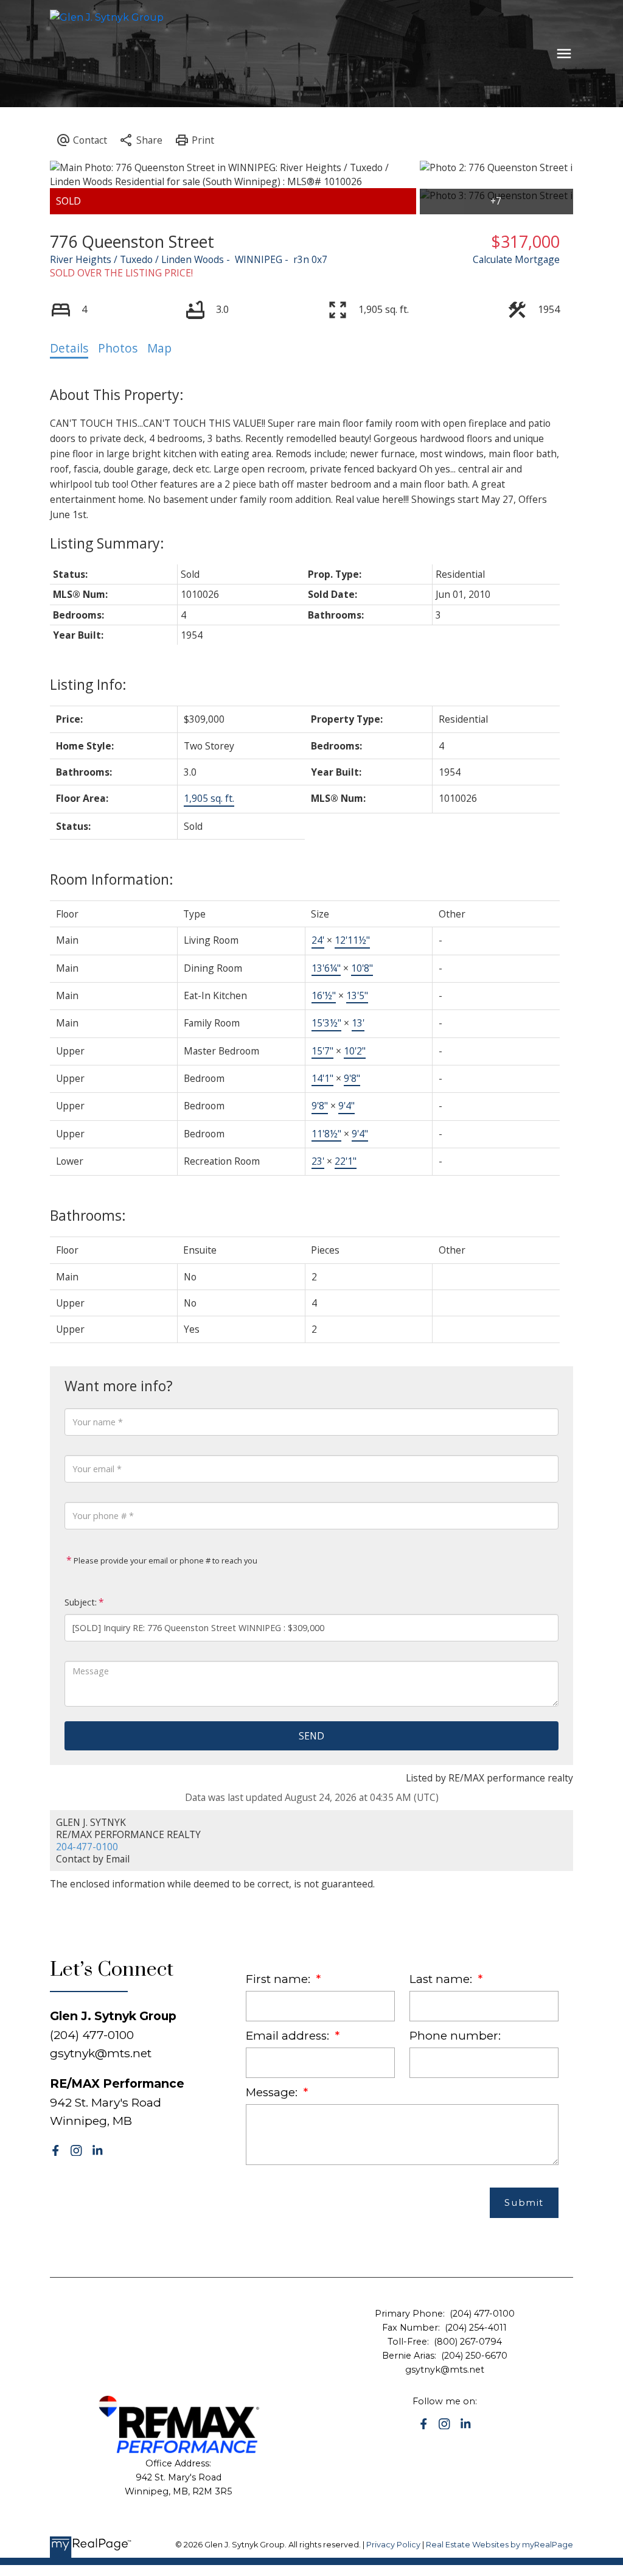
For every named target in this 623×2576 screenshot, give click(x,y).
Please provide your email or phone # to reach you (165, 1560)
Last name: (442, 1979)
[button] (56, 2151)
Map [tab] (159, 348)
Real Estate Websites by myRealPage (499, 2545)
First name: (280, 1979)
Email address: (289, 2036)
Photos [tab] (118, 348)
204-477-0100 (87, 1847)
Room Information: (112, 879)
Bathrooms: (88, 1215)
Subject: (81, 1602)
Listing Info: (88, 684)
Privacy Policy (393, 2545)
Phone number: (455, 2036)
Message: (273, 2092)
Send (311, 1736)
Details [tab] (69, 348)
